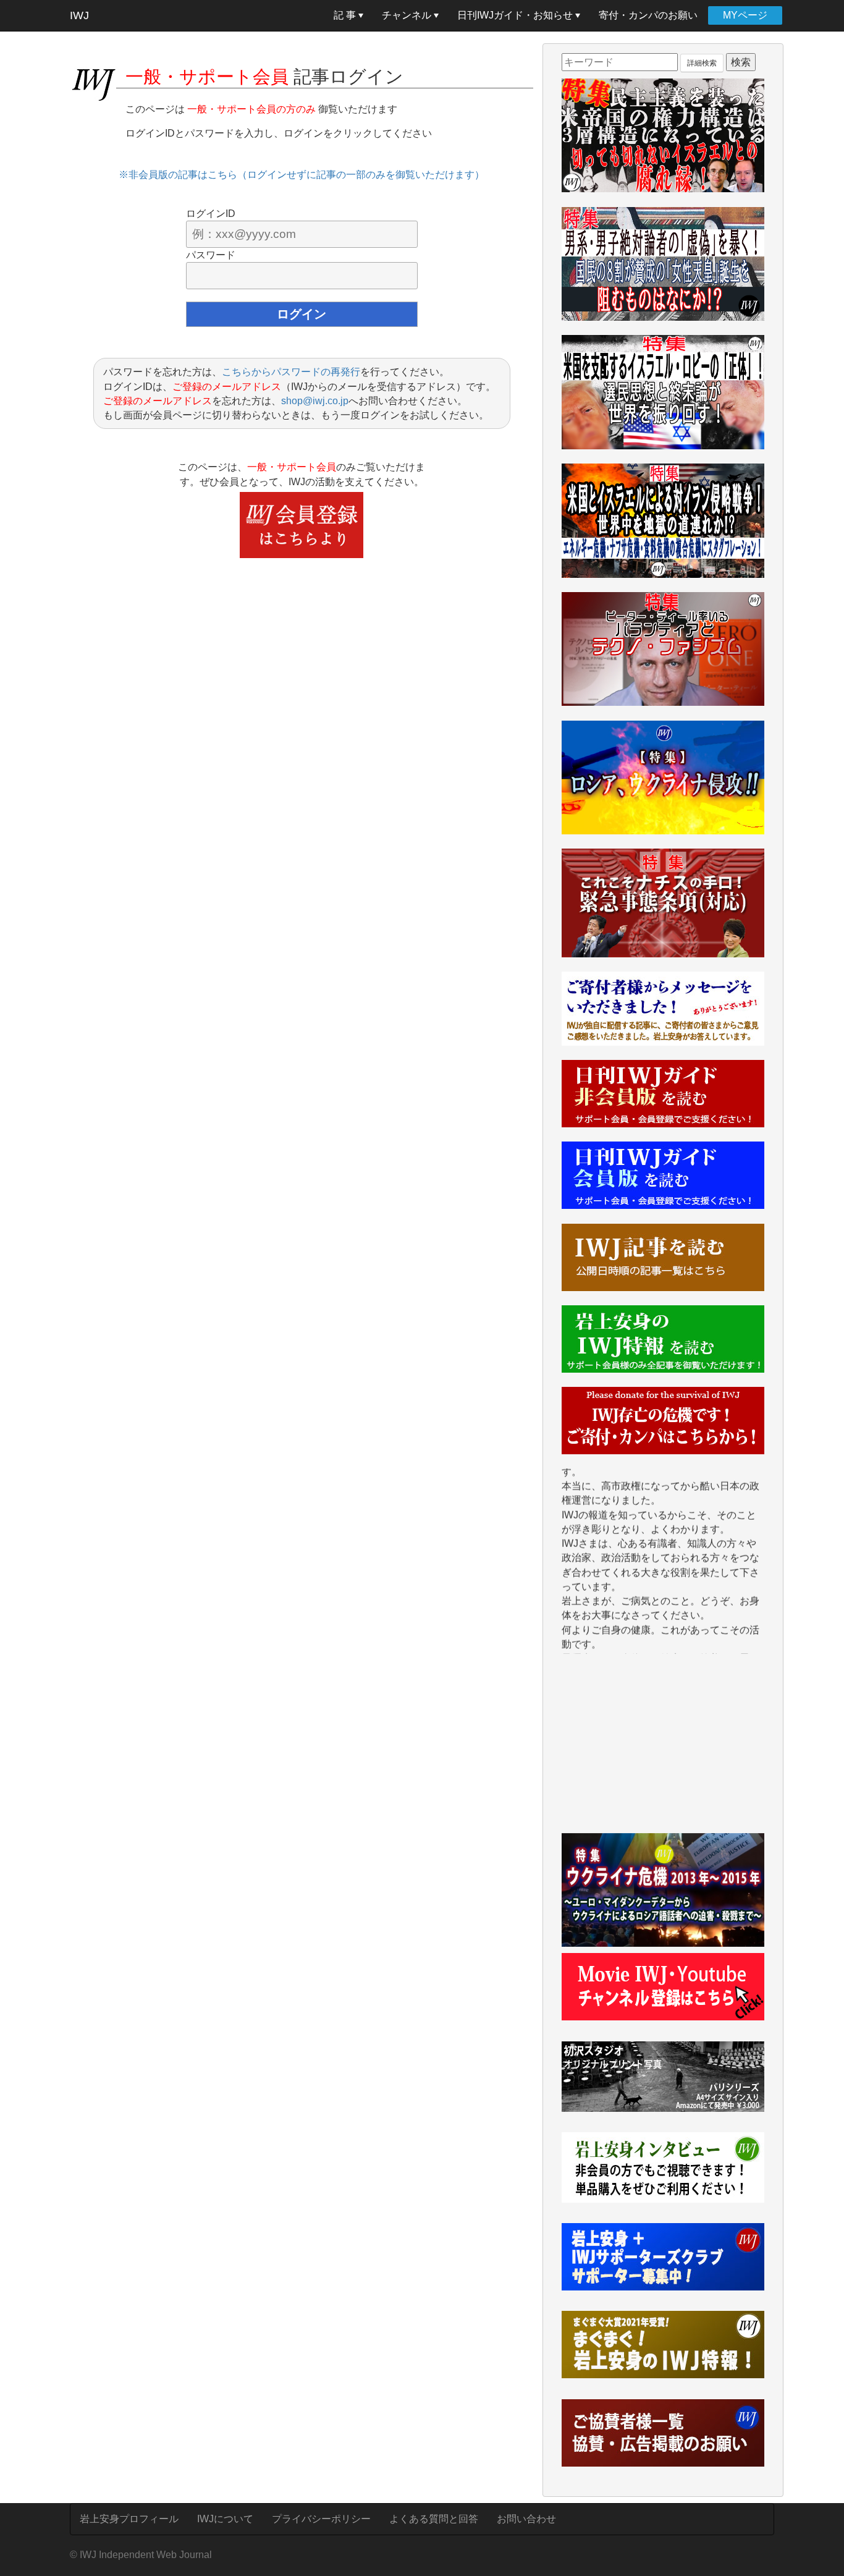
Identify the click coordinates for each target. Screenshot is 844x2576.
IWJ (79, 15)
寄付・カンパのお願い (648, 15)
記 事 (346, 15)
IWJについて (225, 2519)
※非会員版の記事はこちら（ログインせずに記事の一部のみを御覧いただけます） (302, 175)
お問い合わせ (526, 2519)
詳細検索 (702, 63)
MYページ (745, 15)
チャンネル (408, 15)
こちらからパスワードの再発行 (291, 372)
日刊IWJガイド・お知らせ (516, 15)
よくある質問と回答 (434, 2519)
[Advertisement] (663, 1750)
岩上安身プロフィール (129, 2519)
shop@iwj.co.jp (315, 401)
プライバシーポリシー (321, 2519)
